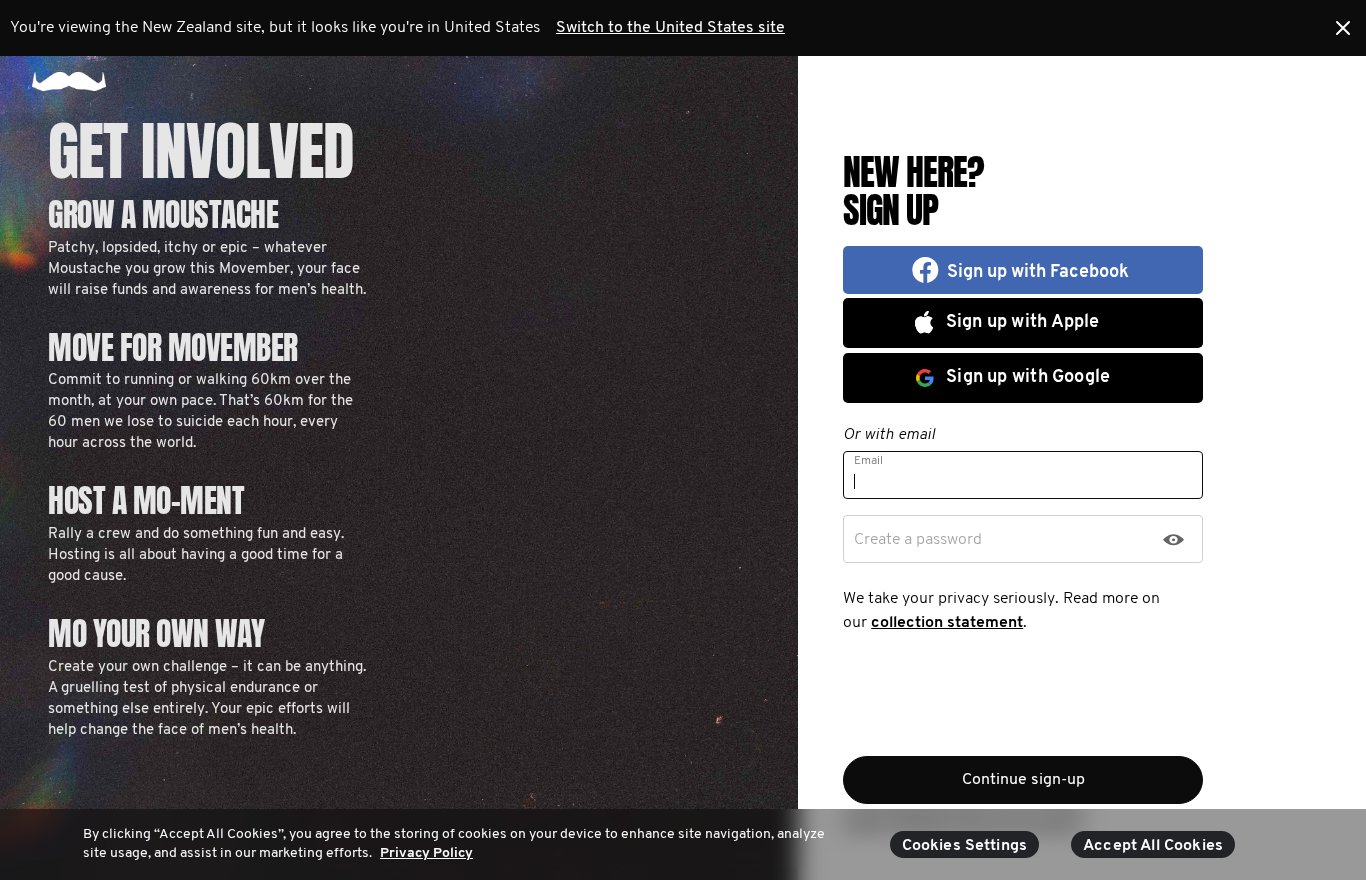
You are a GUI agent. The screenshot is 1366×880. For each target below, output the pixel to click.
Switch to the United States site (670, 28)
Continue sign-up (1023, 780)
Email (868, 461)
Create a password (918, 540)
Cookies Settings (965, 846)
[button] (1023, 270)
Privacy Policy (426, 853)
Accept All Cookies (1153, 846)
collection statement (947, 623)
